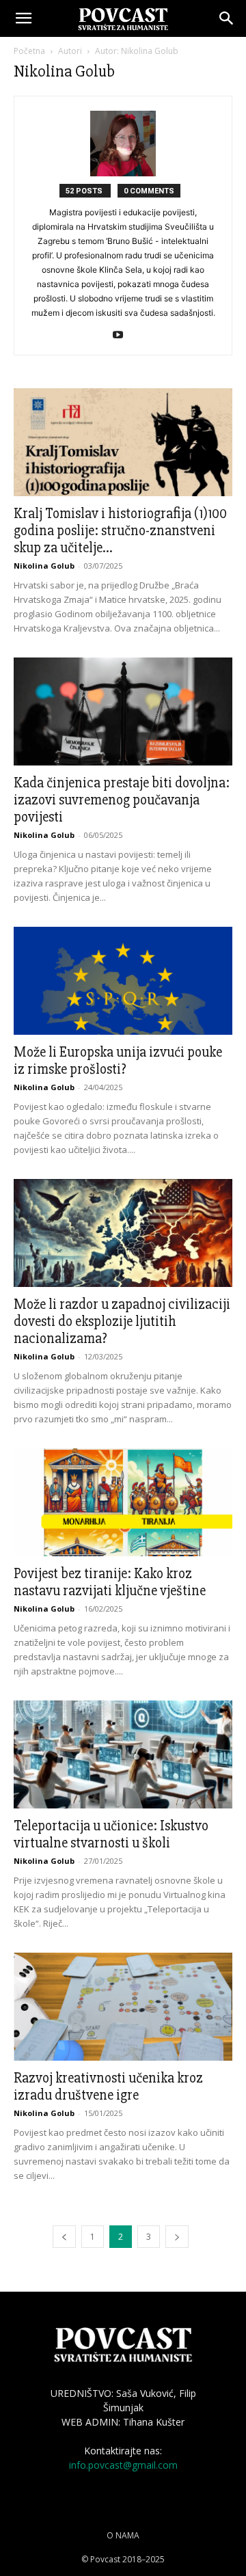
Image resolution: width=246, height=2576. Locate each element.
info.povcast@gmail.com (123, 2465)
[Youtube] (123, 336)
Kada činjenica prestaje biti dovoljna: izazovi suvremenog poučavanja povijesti (122, 800)
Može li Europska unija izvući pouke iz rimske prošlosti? (118, 1061)
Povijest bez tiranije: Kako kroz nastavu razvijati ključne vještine (110, 1582)
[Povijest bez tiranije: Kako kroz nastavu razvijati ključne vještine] (123, 1502)
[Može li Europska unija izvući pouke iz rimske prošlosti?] (123, 981)
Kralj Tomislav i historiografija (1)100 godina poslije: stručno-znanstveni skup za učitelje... (120, 531)
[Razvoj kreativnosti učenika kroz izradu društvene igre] (123, 2007)
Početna (29, 51)
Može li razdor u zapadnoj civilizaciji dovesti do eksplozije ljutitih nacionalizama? (122, 1321)
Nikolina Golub (44, 566)
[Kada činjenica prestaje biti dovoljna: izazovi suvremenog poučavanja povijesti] (123, 711)
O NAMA (123, 2535)
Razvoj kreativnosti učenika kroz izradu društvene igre (108, 2087)
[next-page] (177, 2237)
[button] (23, 18)
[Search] (227, 18)
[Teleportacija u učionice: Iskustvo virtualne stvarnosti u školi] (123, 1754)
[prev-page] (64, 2237)
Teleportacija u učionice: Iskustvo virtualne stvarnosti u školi (111, 1834)
